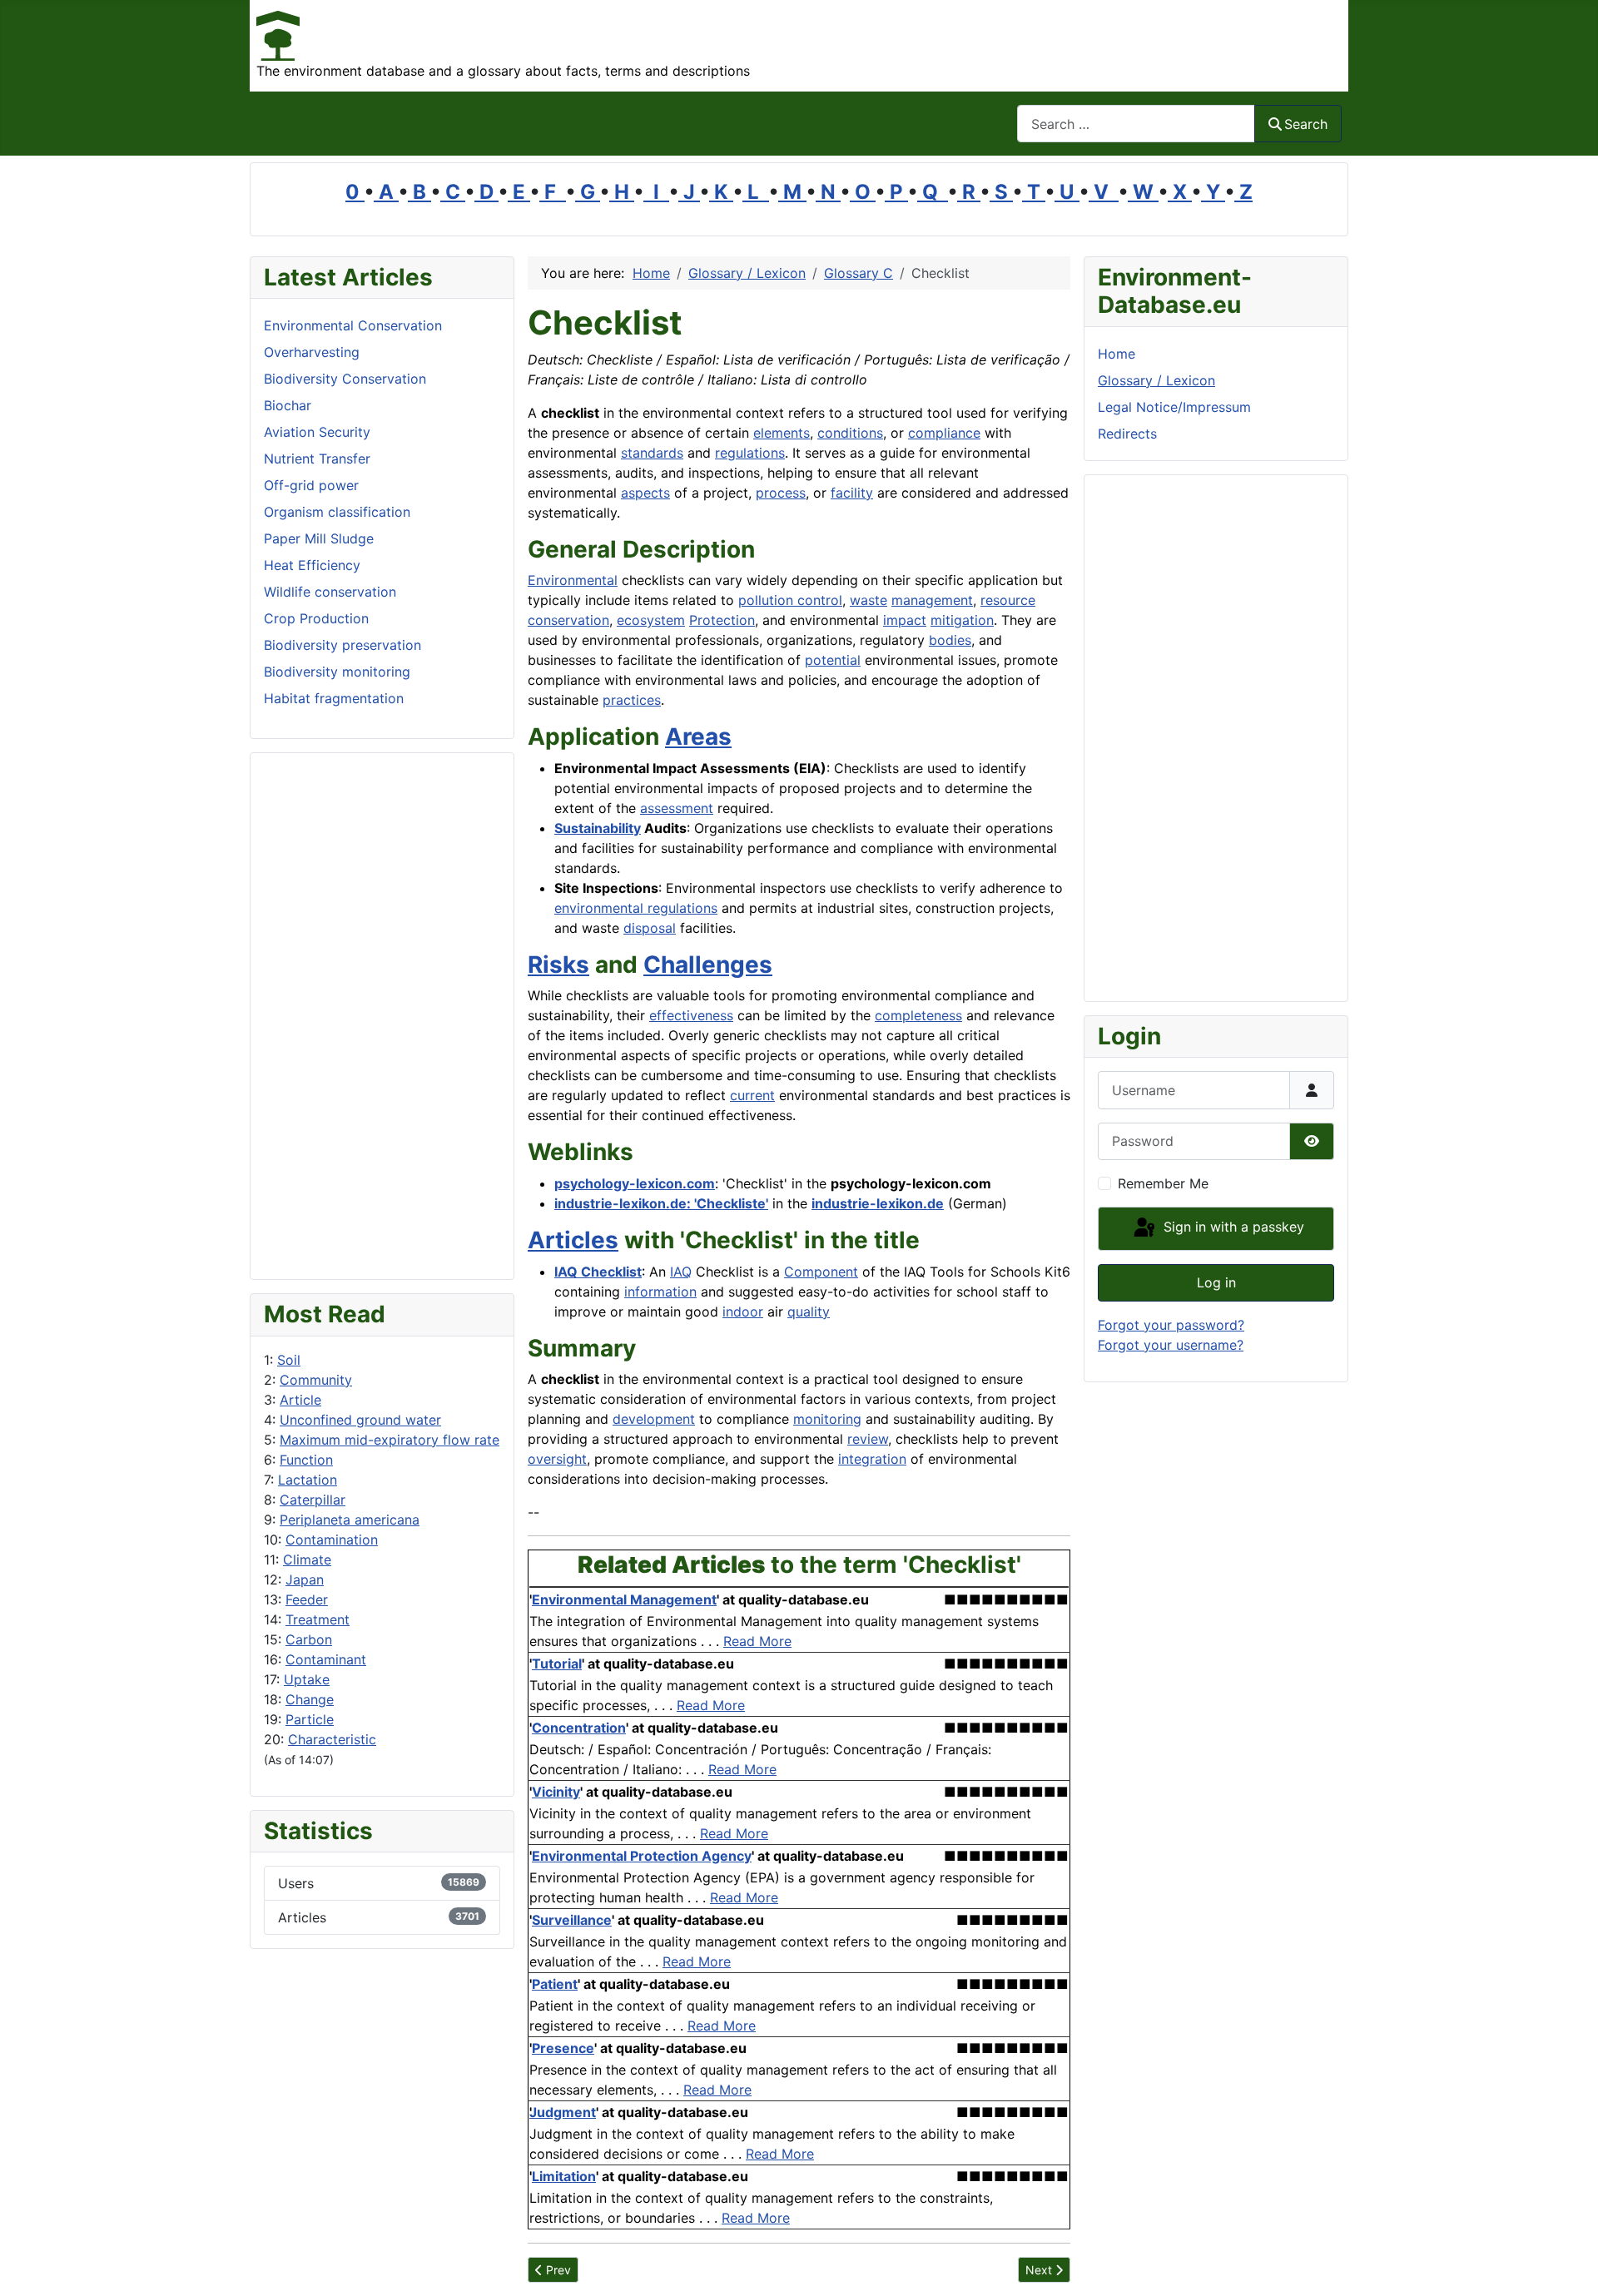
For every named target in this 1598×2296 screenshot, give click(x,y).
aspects (645, 493)
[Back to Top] (1569, 2265)
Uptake (307, 1679)
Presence (563, 2048)
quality (809, 1312)
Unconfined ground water (360, 1420)
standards (652, 453)
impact (905, 620)
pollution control (790, 600)
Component (821, 1272)
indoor (743, 1312)
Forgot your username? (1171, 1345)
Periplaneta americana (350, 1520)
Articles (573, 1240)
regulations (750, 453)
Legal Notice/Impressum (1174, 407)
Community (316, 1380)
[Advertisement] (382, 1016)
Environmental (573, 580)
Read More (757, 1641)
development (654, 1419)
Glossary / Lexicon (1156, 380)
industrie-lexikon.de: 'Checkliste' (661, 1203)
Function (306, 1460)
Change (310, 1699)
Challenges (708, 965)
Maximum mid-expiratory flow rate (390, 1440)
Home (1117, 354)
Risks (558, 965)
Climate (307, 1560)
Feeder (307, 1599)
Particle (310, 1719)
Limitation (564, 2176)
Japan (305, 1579)
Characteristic (332, 1739)
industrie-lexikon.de (878, 1203)
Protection (722, 620)
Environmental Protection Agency (642, 1856)
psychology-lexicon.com (635, 1183)
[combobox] (1136, 124)
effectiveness (691, 1015)
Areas (698, 736)
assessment (677, 808)
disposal (650, 928)
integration (872, 1459)
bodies (950, 640)
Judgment (563, 2112)
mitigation (962, 620)
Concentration (579, 1728)
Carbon (309, 1639)
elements (782, 433)
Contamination (332, 1540)
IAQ (681, 1272)
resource (1008, 600)
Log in (1216, 1282)
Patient (555, 1984)
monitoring (827, 1419)
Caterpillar (313, 1500)
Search (1306, 124)
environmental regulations (636, 908)
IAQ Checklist (598, 1272)
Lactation (308, 1480)
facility (852, 493)
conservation (568, 620)
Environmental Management (624, 1599)
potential (833, 660)
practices (632, 700)
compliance (944, 433)
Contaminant (326, 1659)
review (868, 1439)
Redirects (1127, 434)
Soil (289, 1360)
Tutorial (557, 1664)
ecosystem (651, 620)
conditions (850, 433)
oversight (557, 1459)
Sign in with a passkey (1232, 1227)
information (660, 1292)
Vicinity (556, 1792)
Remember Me (1163, 1183)
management (932, 600)
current (752, 1095)
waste (868, 600)
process (781, 493)
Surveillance (572, 1920)
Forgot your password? (1171, 1325)
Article (300, 1400)
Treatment (318, 1619)
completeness (918, 1015)
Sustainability (598, 828)
